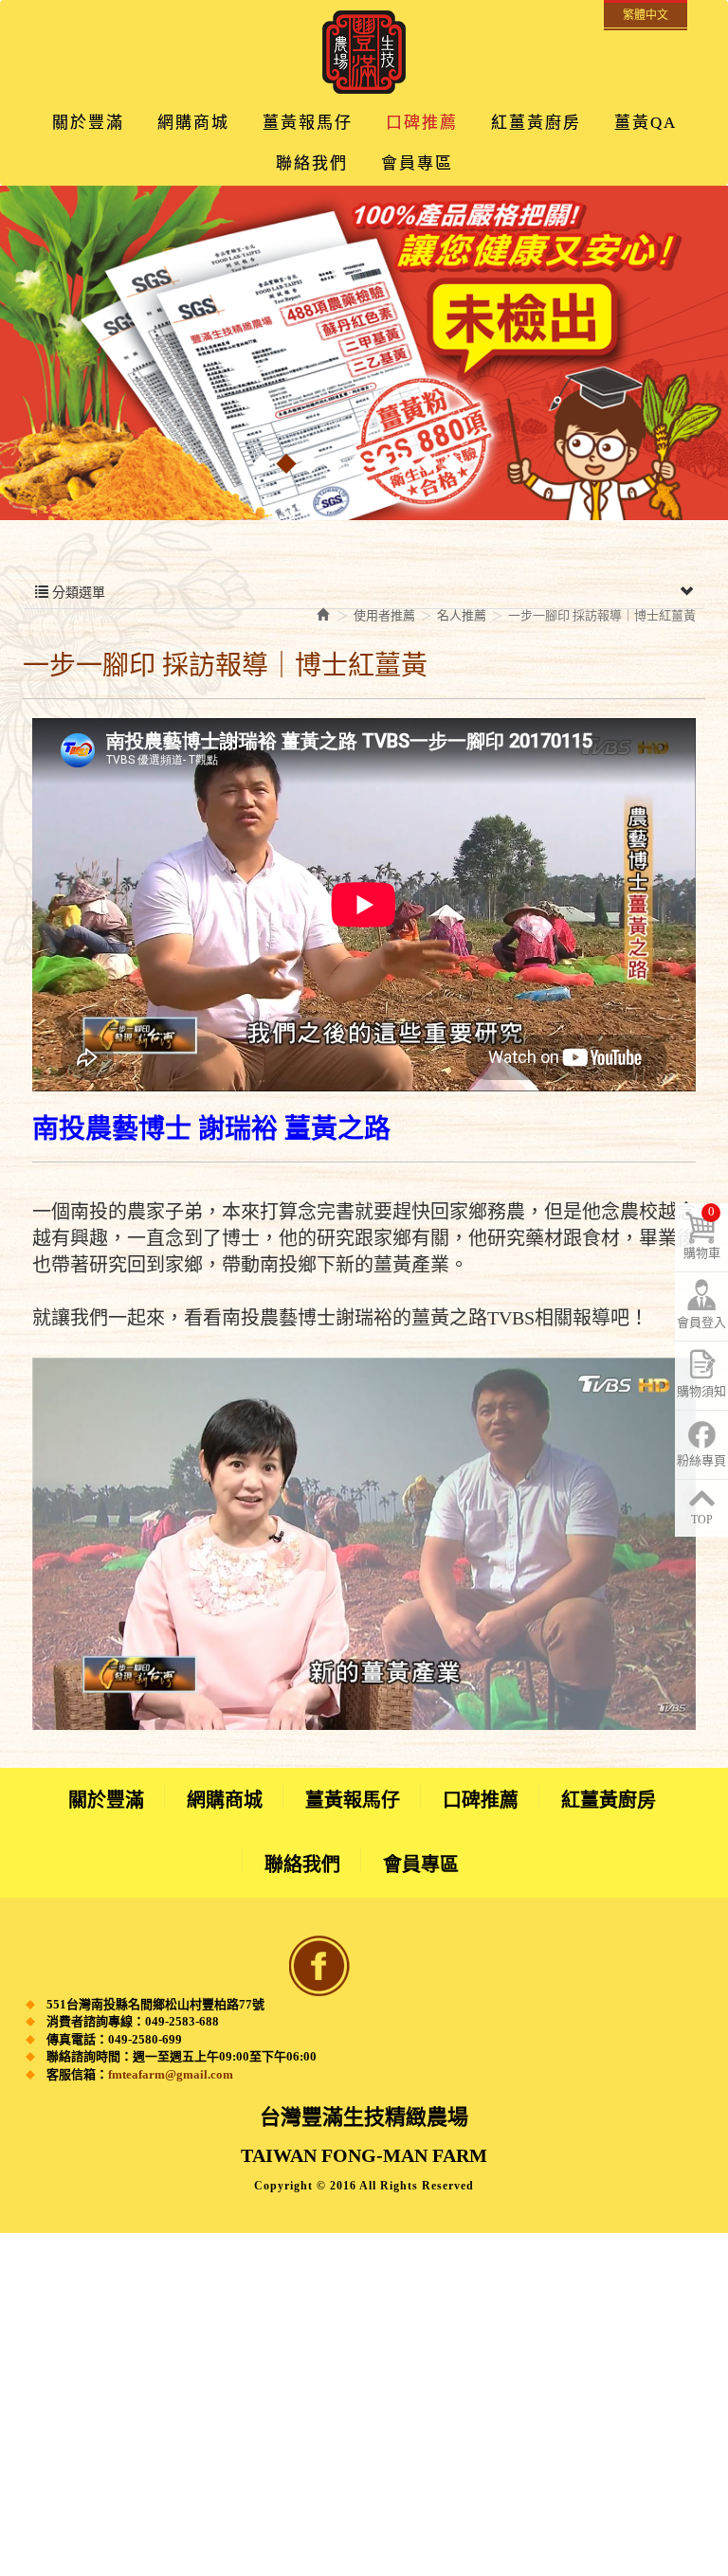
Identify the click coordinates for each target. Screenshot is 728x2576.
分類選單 (77, 593)
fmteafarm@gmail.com (171, 2074)
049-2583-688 (182, 2021)
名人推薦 (462, 615)
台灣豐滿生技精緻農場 (364, 52)
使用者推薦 (384, 615)
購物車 (702, 1232)
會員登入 (701, 1322)
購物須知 (701, 1391)
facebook (319, 1966)
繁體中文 (646, 15)
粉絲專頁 (701, 1460)
